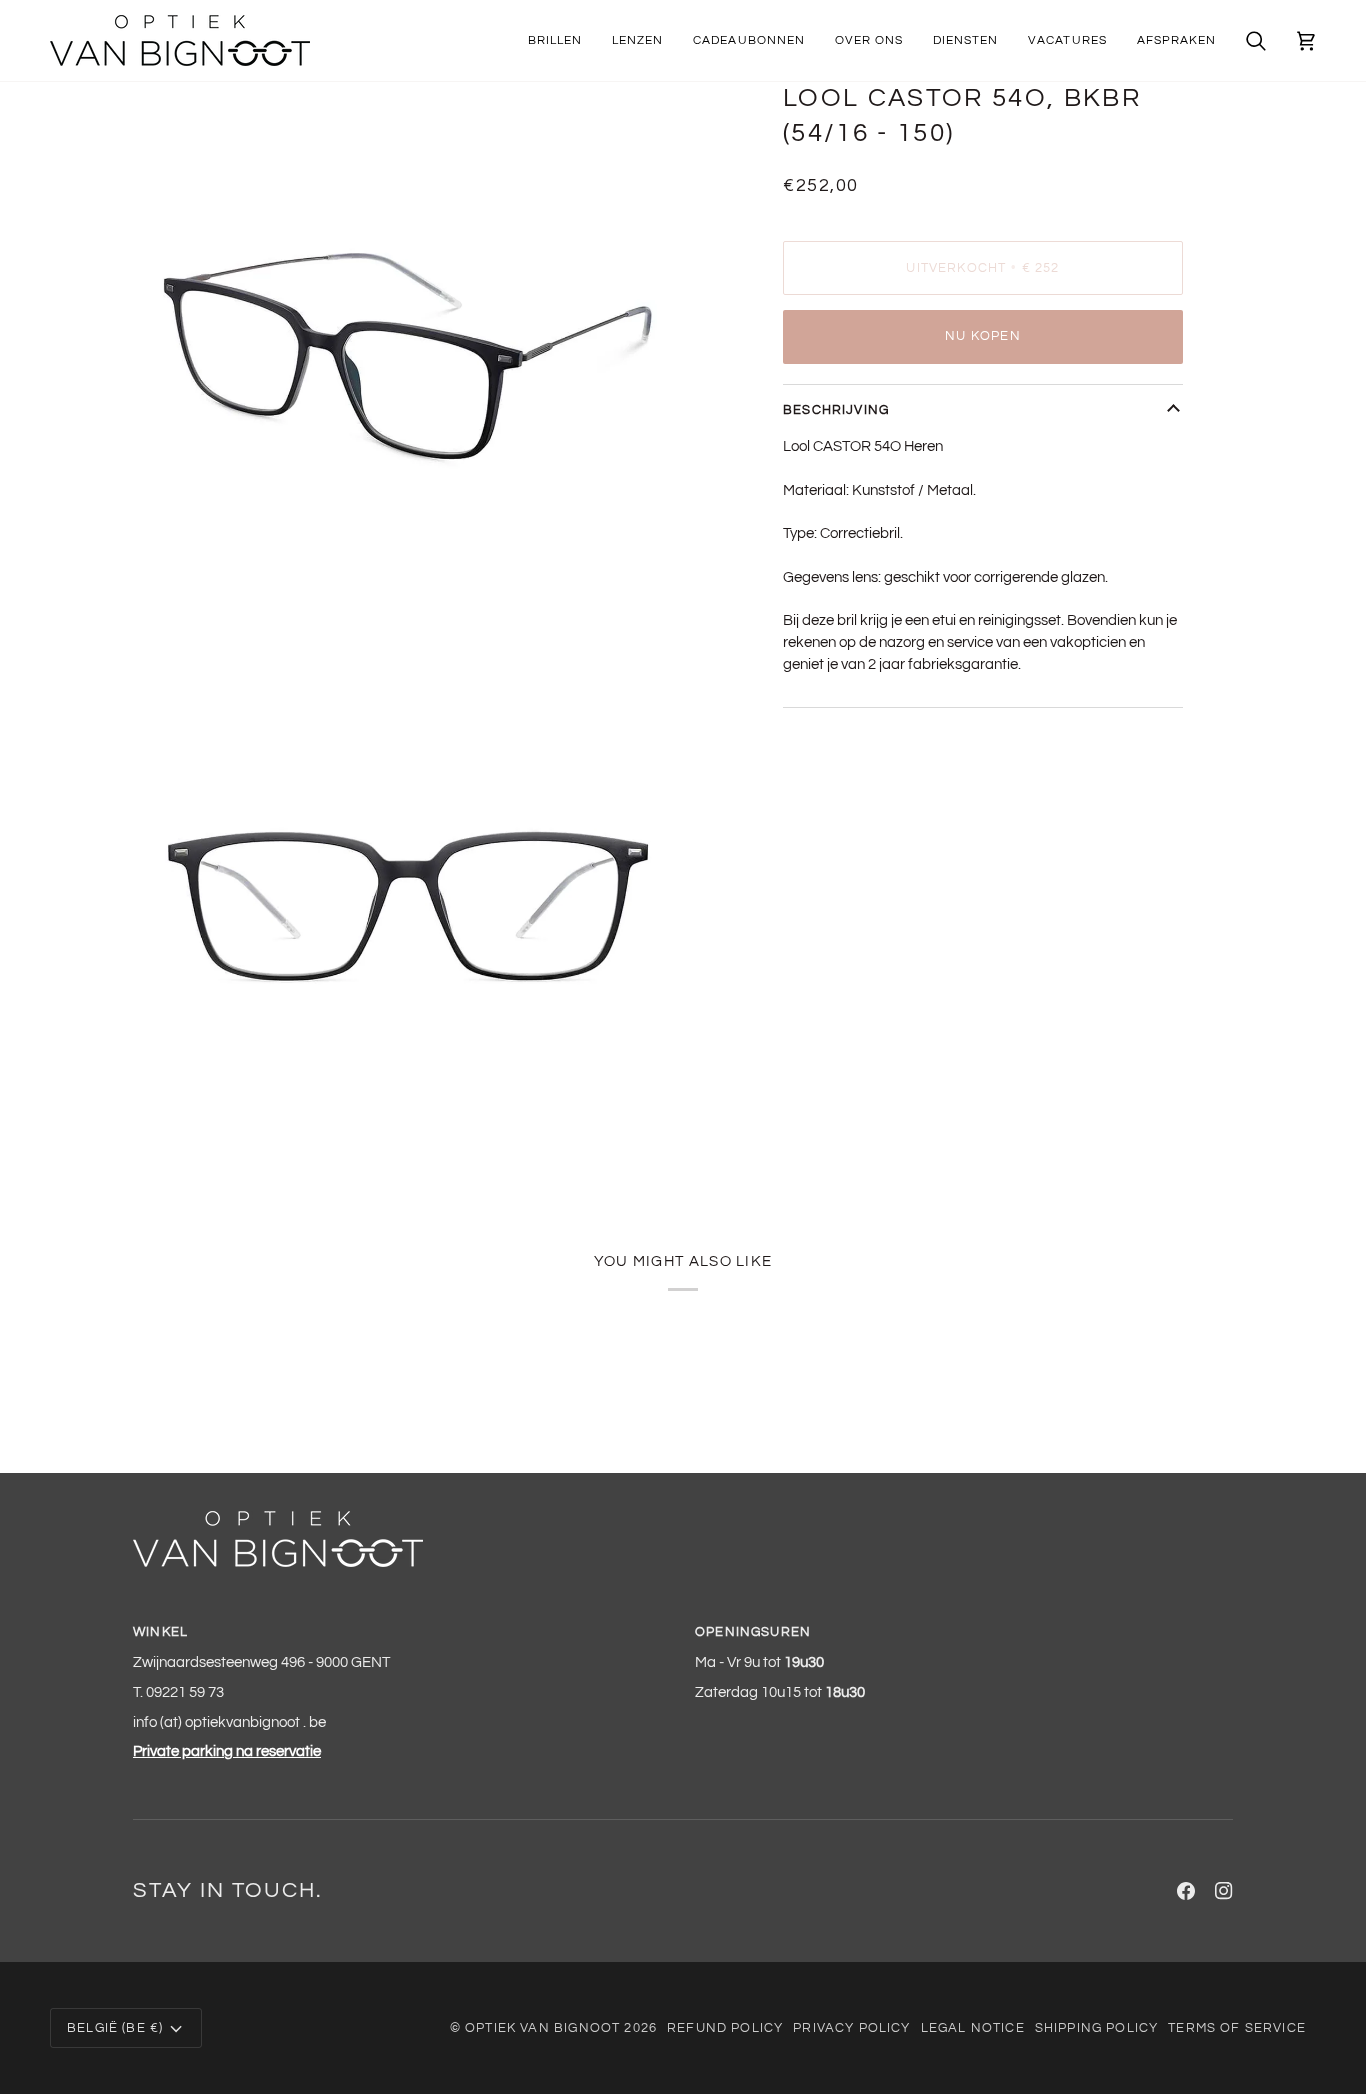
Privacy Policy (851, 2028)
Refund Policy (725, 2028)
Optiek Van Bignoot (542, 2028)
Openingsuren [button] (753, 1632)
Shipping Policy (1097, 2028)
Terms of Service (1237, 2028)
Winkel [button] (160, 1632)
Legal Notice (973, 2028)
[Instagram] (1224, 1891)
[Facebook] (1186, 1891)
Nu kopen (982, 336)
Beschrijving (836, 410)
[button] (555, 40)
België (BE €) (115, 2028)
